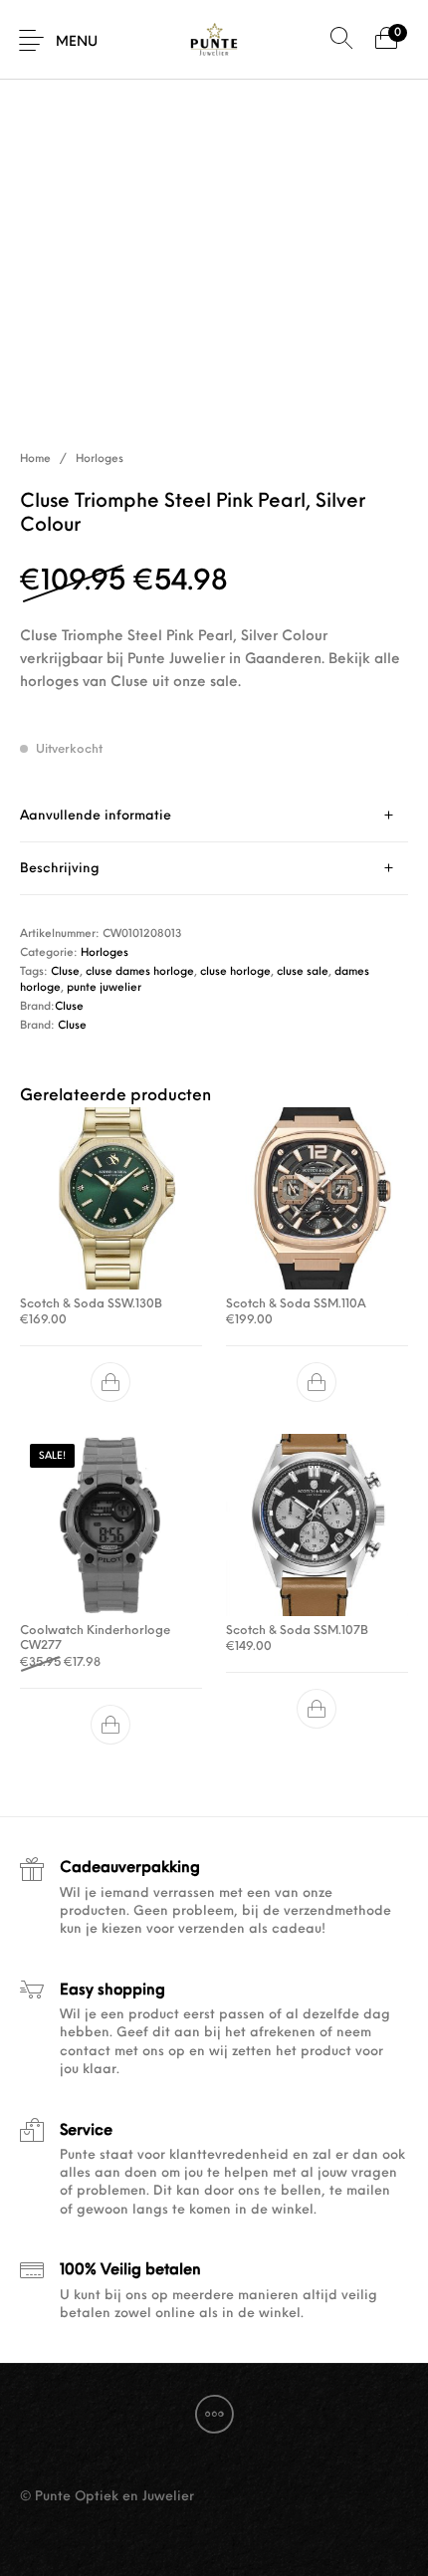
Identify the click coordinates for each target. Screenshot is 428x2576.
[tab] (214, 816)
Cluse (65, 972)
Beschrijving (60, 869)
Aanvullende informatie (96, 816)
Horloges (100, 460)
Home (35, 460)
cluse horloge (235, 972)
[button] (111, 1382)
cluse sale (303, 972)
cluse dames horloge (140, 972)
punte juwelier (104, 988)
